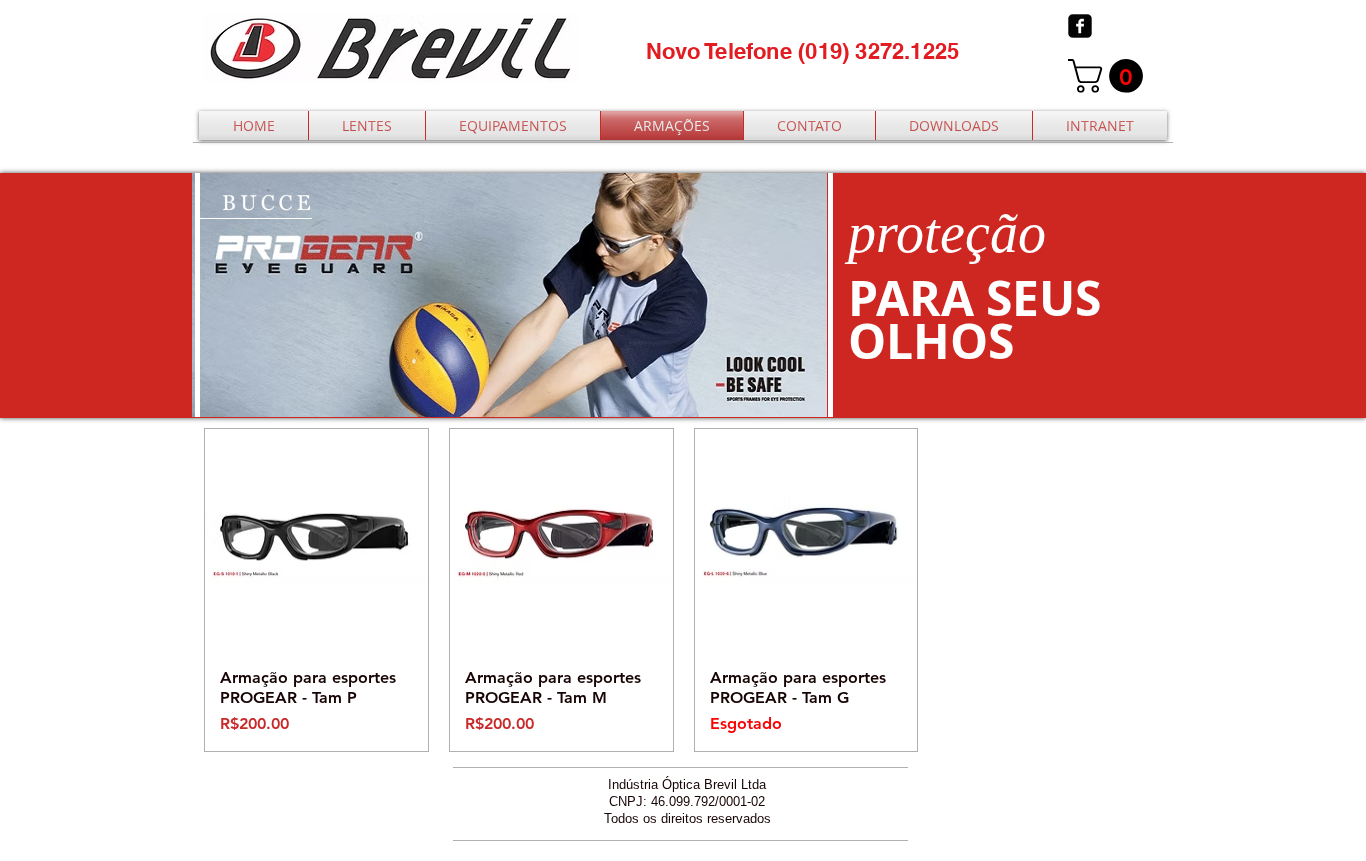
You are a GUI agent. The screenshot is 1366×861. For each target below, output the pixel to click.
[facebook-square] (1080, 26)
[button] (1109, 76)
